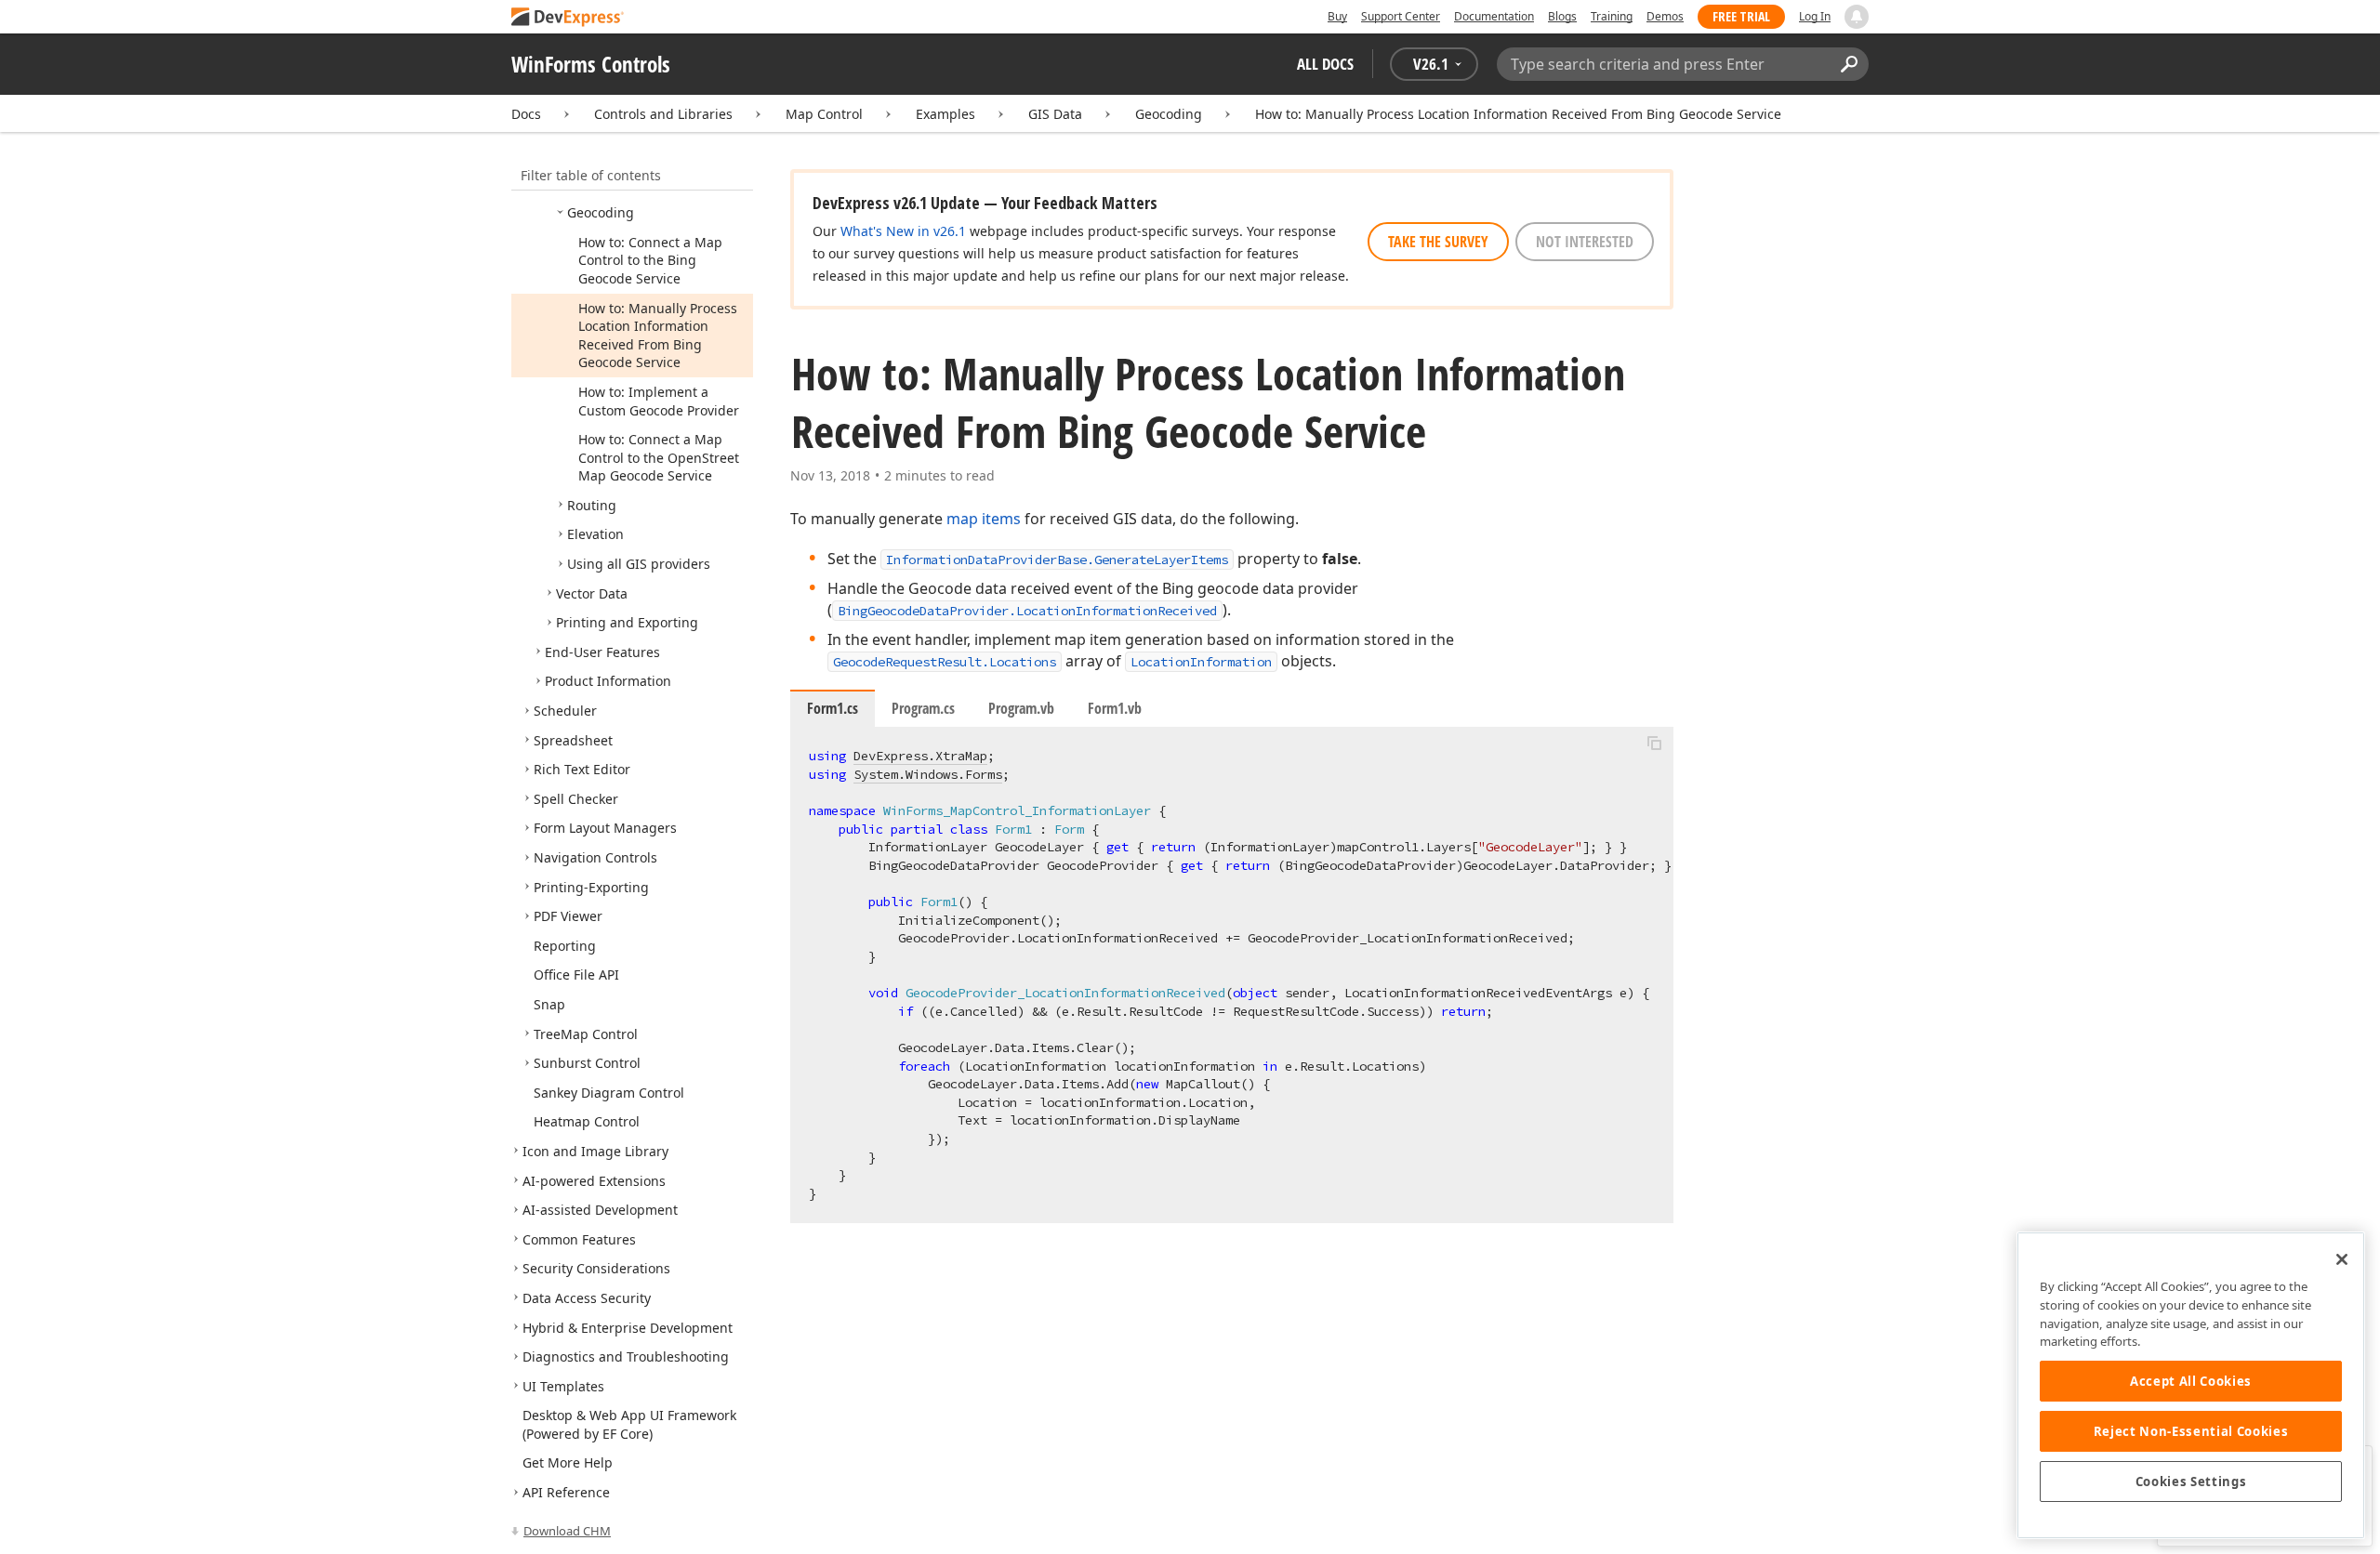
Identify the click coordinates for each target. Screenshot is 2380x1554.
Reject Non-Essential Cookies (2191, 1431)
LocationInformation (1201, 662)
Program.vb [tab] (1021, 708)
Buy (1337, 16)
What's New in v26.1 (903, 231)
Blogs (1562, 16)
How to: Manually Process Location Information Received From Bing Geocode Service (1518, 114)
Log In (1815, 16)
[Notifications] (1857, 17)
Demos (1665, 16)
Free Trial (1741, 16)
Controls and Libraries (663, 114)
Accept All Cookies (2191, 1381)
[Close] (2342, 1259)
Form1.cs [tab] (833, 708)
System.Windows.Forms (928, 774)
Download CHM (567, 1531)
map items (984, 519)
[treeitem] (601, 212)
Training (1612, 16)
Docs (526, 114)
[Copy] (1654, 743)
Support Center (1401, 16)
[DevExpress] (568, 18)
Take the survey (1438, 242)
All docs (1325, 64)
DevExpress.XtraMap (920, 756)
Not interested (1585, 242)
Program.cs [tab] (923, 708)
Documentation (1494, 16)
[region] (2191, 1385)
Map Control (824, 114)
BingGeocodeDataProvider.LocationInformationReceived (1027, 611)
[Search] (1849, 64)
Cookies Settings (2191, 1482)
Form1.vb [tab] (1115, 708)
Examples (945, 114)
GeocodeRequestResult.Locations (945, 662)
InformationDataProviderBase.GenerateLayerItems (1057, 560)
